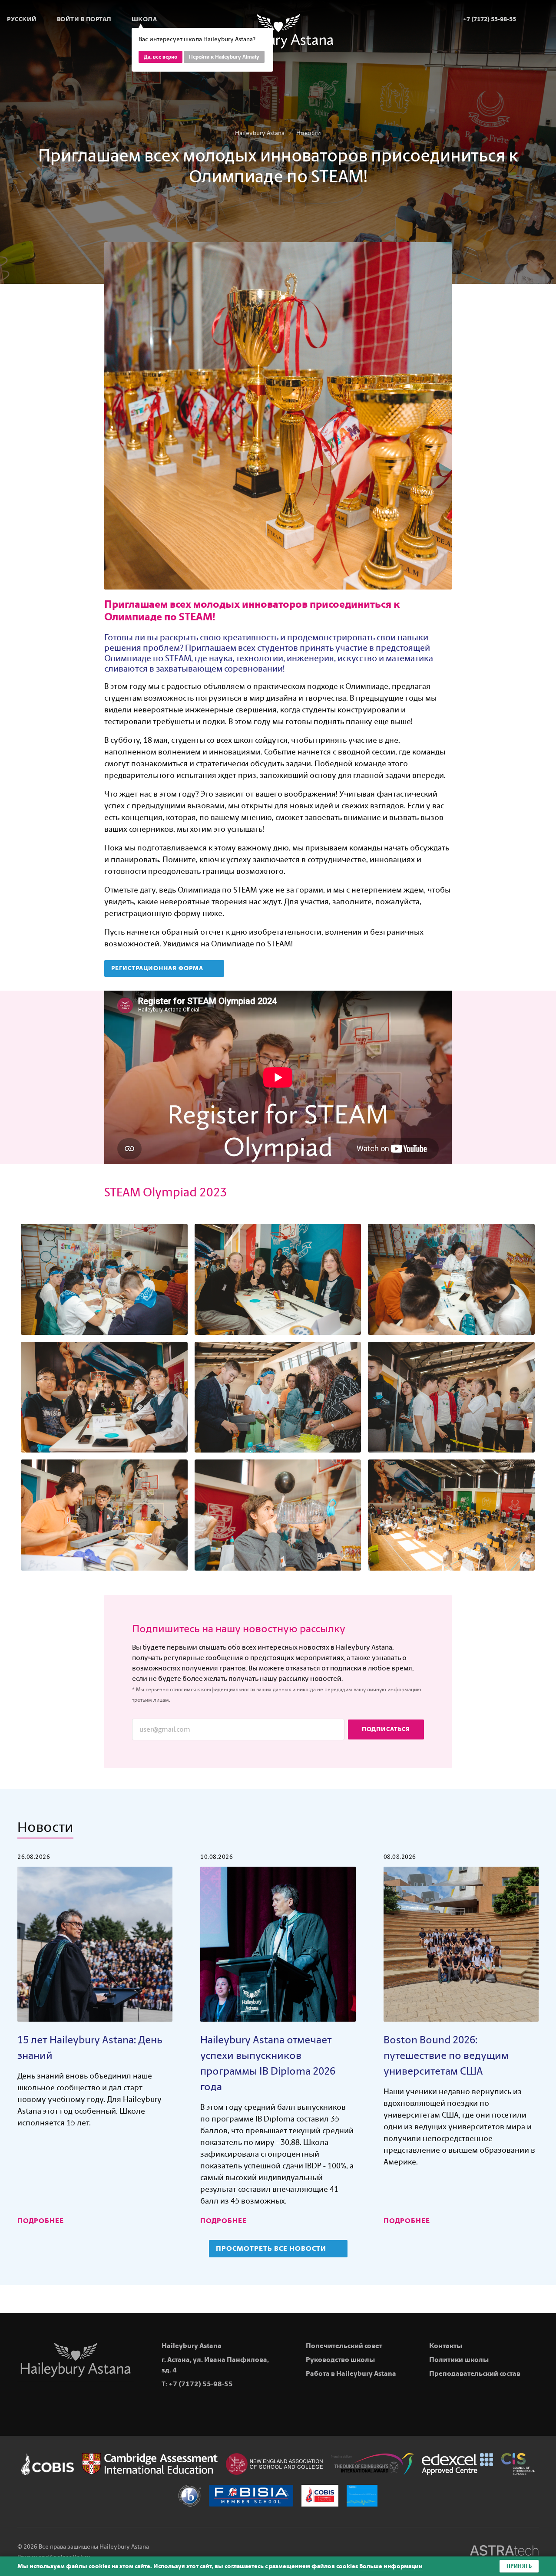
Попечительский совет (344, 2346)
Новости (309, 133)
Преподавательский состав (475, 2373)
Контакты (446, 2346)
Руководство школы (340, 2360)
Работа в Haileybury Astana (351, 2373)
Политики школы (459, 2360)
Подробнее (41, 2221)
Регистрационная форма (158, 968)
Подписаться (386, 1729)
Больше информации (391, 2566)
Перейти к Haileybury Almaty (224, 57)
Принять (519, 2566)
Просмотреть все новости (272, 2248)
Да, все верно (161, 57)
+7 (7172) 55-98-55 (201, 2384)
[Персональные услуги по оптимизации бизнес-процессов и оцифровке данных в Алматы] (504, 2552)
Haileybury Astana (260, 133)
